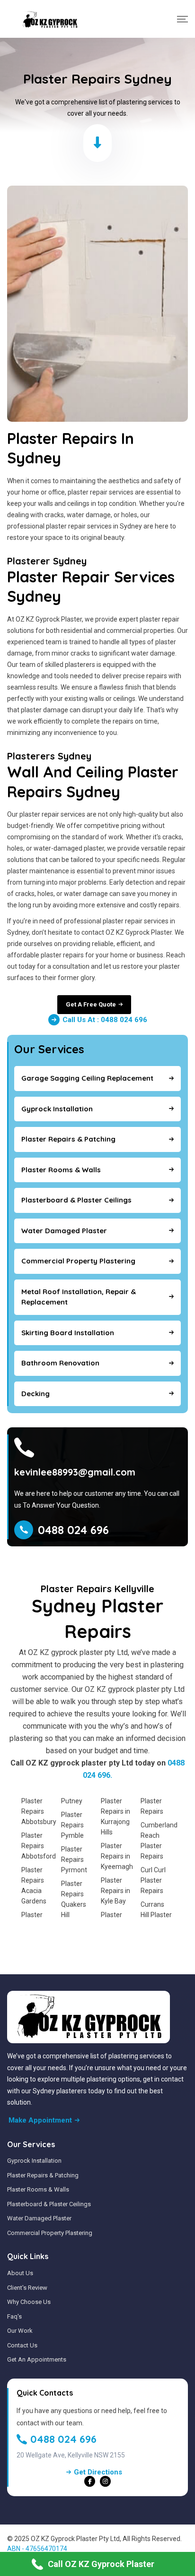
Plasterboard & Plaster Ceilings (49, 2204)
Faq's (14, 2316)
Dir (73, 2549)
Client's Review (27, 2288)
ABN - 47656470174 (37, 2549)
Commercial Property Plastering (50, 2233)
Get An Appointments (37, 2359)
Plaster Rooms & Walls (38, 2189)
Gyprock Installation (34, 2161)
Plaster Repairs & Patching (43, 2175)
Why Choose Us (29, 2302)
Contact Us (22, 2345)
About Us (20, 2273)
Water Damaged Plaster (39, 2218)
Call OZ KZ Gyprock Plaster (101, 2564)
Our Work (20, 2331)
